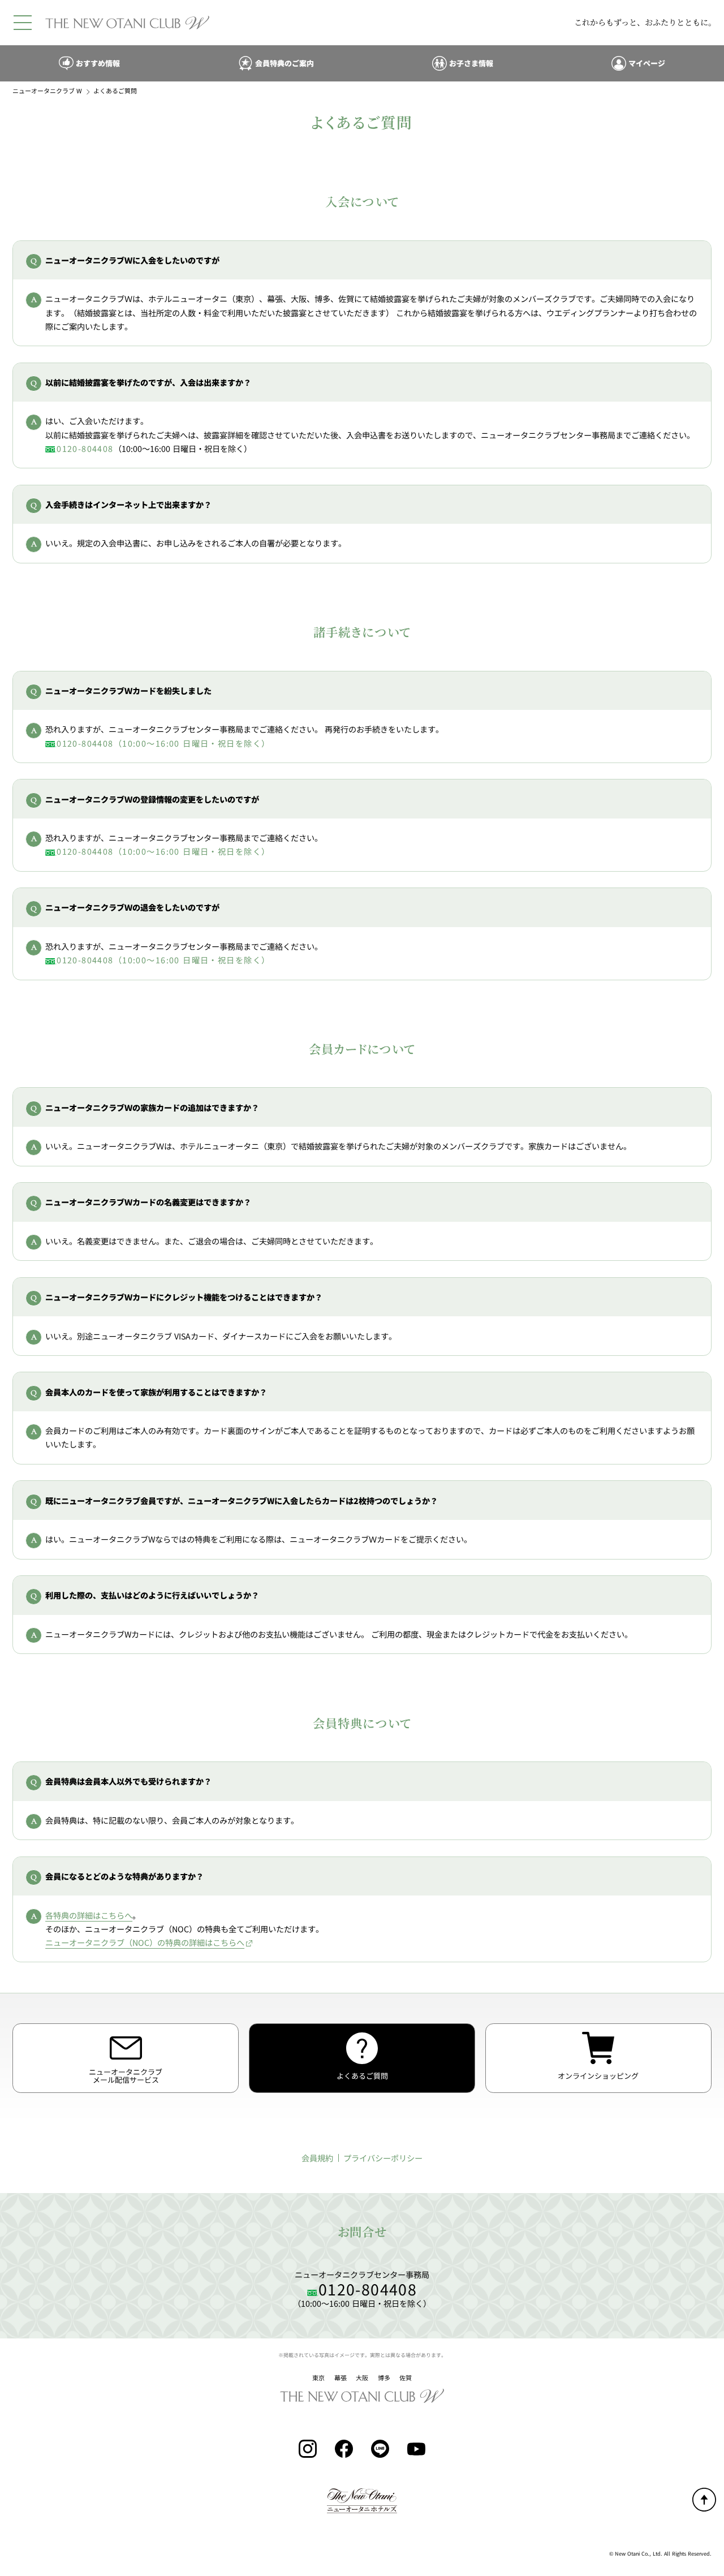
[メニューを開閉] (23, 23)
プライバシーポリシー (383, 2158)
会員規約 (317, 2158)
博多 (384, 2378)
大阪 (362, 2378)
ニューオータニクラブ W (47, 91)
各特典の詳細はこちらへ (89, 1915)
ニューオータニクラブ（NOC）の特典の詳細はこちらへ (145, 1942)
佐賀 (406, 2378)
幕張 (341, 2378)
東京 (318, 2378)
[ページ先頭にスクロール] (704, 2500)
